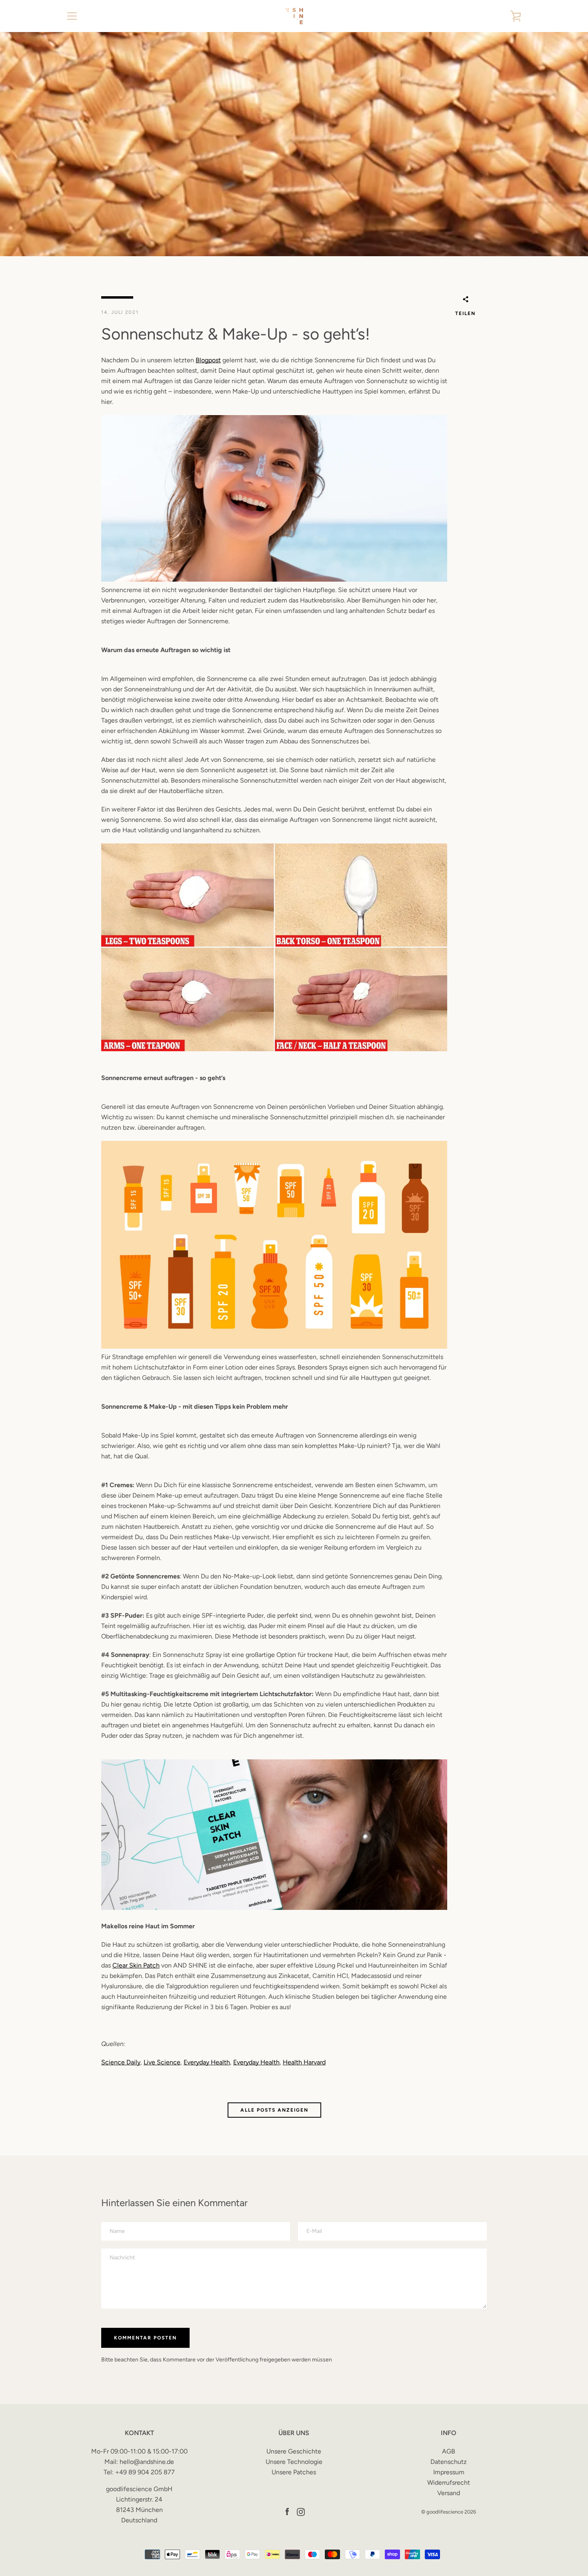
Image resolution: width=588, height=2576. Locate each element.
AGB (449, 2451)
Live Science (162, 2062)
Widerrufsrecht (449, 2483)
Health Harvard (304, 2062)
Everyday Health (207, 2062)
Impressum (449, 2472)
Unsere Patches (294, 2472)
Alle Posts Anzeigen (274, 2110)
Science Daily (121, 2062)
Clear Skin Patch (136, 1965)
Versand (449, 2493)
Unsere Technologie (294, 2462)
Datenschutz (449, 2462)
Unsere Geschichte (294, 2451)
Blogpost (208, 360)
